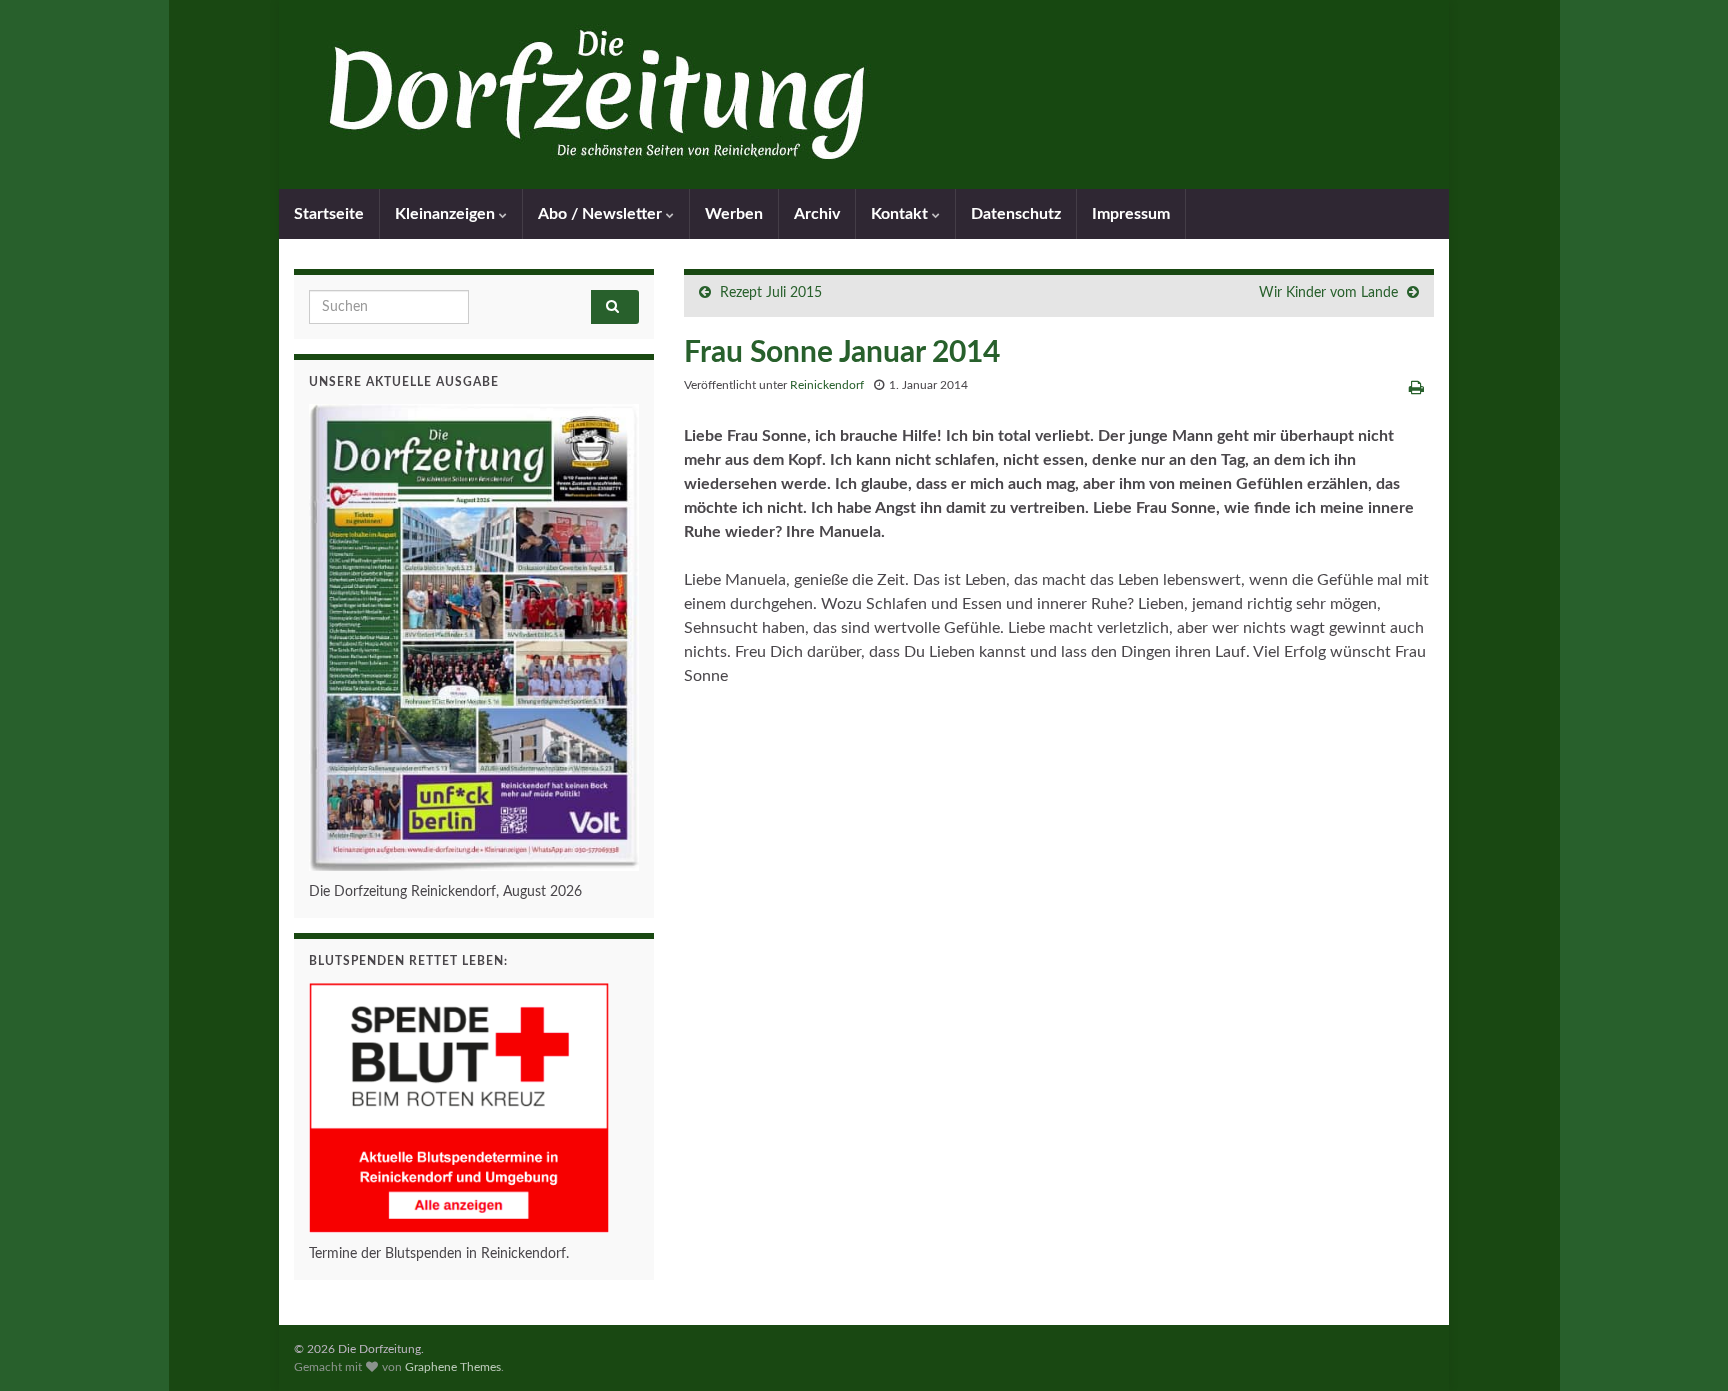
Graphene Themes (453, 1367)
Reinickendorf (827, 385)
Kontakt (901, 214)
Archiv (817, 214)
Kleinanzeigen (447, 214)
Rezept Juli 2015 (771, 293)
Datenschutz (1016, 214)
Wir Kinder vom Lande (1328, 293)
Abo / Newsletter (602, 214)
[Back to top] (1683, 1346)
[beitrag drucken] (1416, 388)
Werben (734, 214)
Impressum (1131, 214)
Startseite (329, 214)
